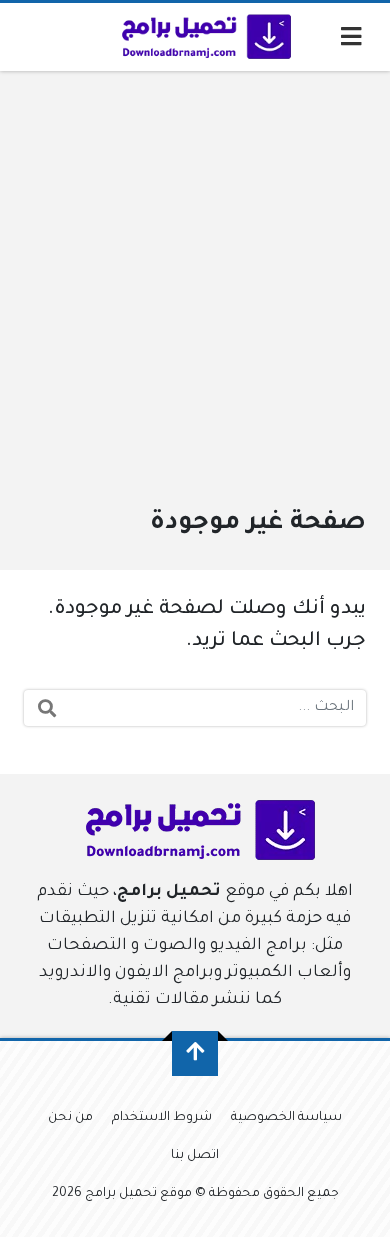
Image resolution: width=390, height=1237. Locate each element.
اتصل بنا (195, 1156)
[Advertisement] (195, 300)
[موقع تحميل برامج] (202, 37)
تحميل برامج (169, 892)
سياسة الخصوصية (286, 1118)
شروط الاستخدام (162, 1118)
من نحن (70, 1118)
